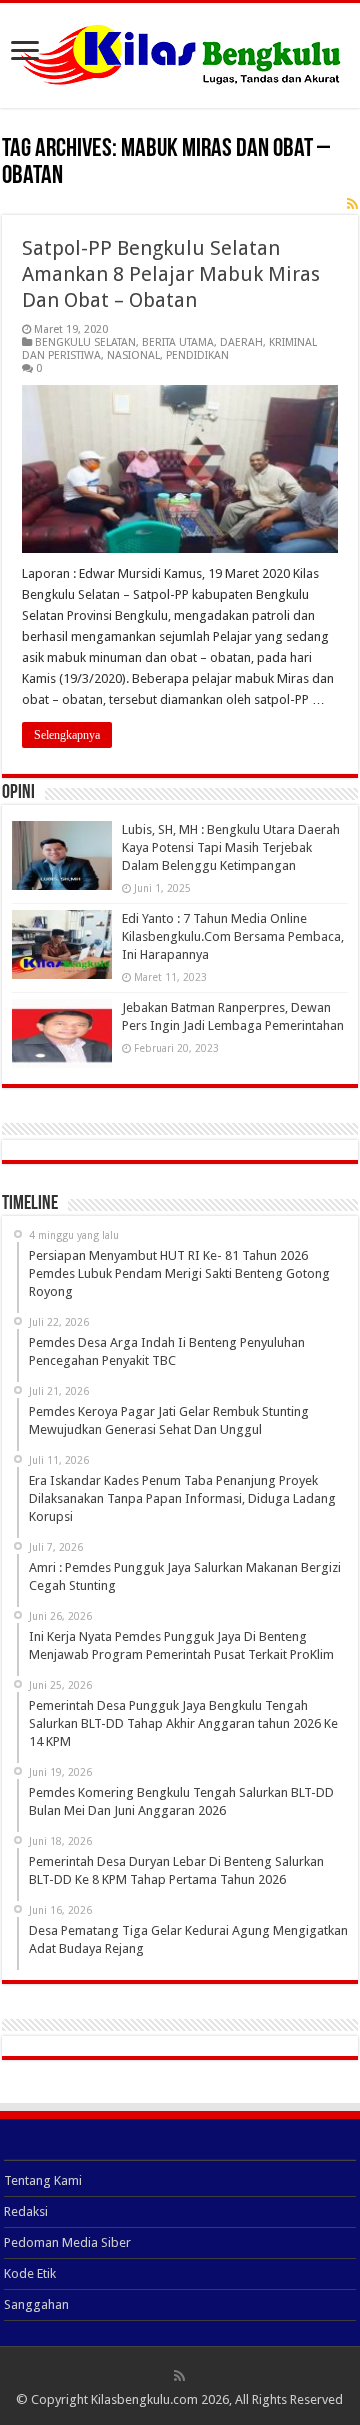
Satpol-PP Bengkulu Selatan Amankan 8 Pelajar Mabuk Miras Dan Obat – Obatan (171, 274)
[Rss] (179, 2376)
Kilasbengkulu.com (144, 2399)
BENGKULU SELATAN (85, 342)
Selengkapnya (67, 735)
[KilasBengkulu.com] (180, 52)
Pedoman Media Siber (67, 2242)
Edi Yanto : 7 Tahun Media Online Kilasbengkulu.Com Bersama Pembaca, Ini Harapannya (233, 936)
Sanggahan (36, 2304)
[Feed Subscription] (352, 204)
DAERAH (241, 342)
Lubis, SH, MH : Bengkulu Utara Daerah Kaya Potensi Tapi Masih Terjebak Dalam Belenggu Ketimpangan (231, 847)
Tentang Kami (43, 2180)
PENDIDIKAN (197, 355)
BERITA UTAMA (178, 342)
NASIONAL (133, 355)
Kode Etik (30, 2273)
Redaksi (26, 2211)
